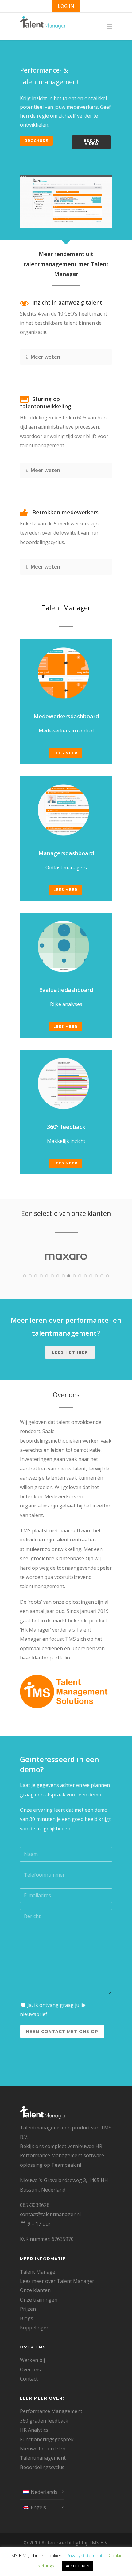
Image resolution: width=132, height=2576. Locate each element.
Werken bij (32, 2360)
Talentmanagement (43, 2458)
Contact (29, 2379)
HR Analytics (34, 2430)
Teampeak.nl (66, 2165)
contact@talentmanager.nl (50, 2214)
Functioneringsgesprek (47, 2439)
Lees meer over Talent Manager (57, 2281)
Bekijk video (91, 142)
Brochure (36, 141)
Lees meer (65, 753)
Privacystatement (84, 2555)
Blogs (27, 2318)
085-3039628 (35, 2205)
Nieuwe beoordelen (43, 2449)
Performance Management (51, 2411)
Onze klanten (35, 2290)
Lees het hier (70, 1352)
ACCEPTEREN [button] (78, 2566)
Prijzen (28, 2309)
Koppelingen (35, 2328)
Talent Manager (39, 2272)
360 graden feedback (44, 2421)
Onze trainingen (39, 2300)
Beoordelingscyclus (42, 2467)
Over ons (30, 2370)
